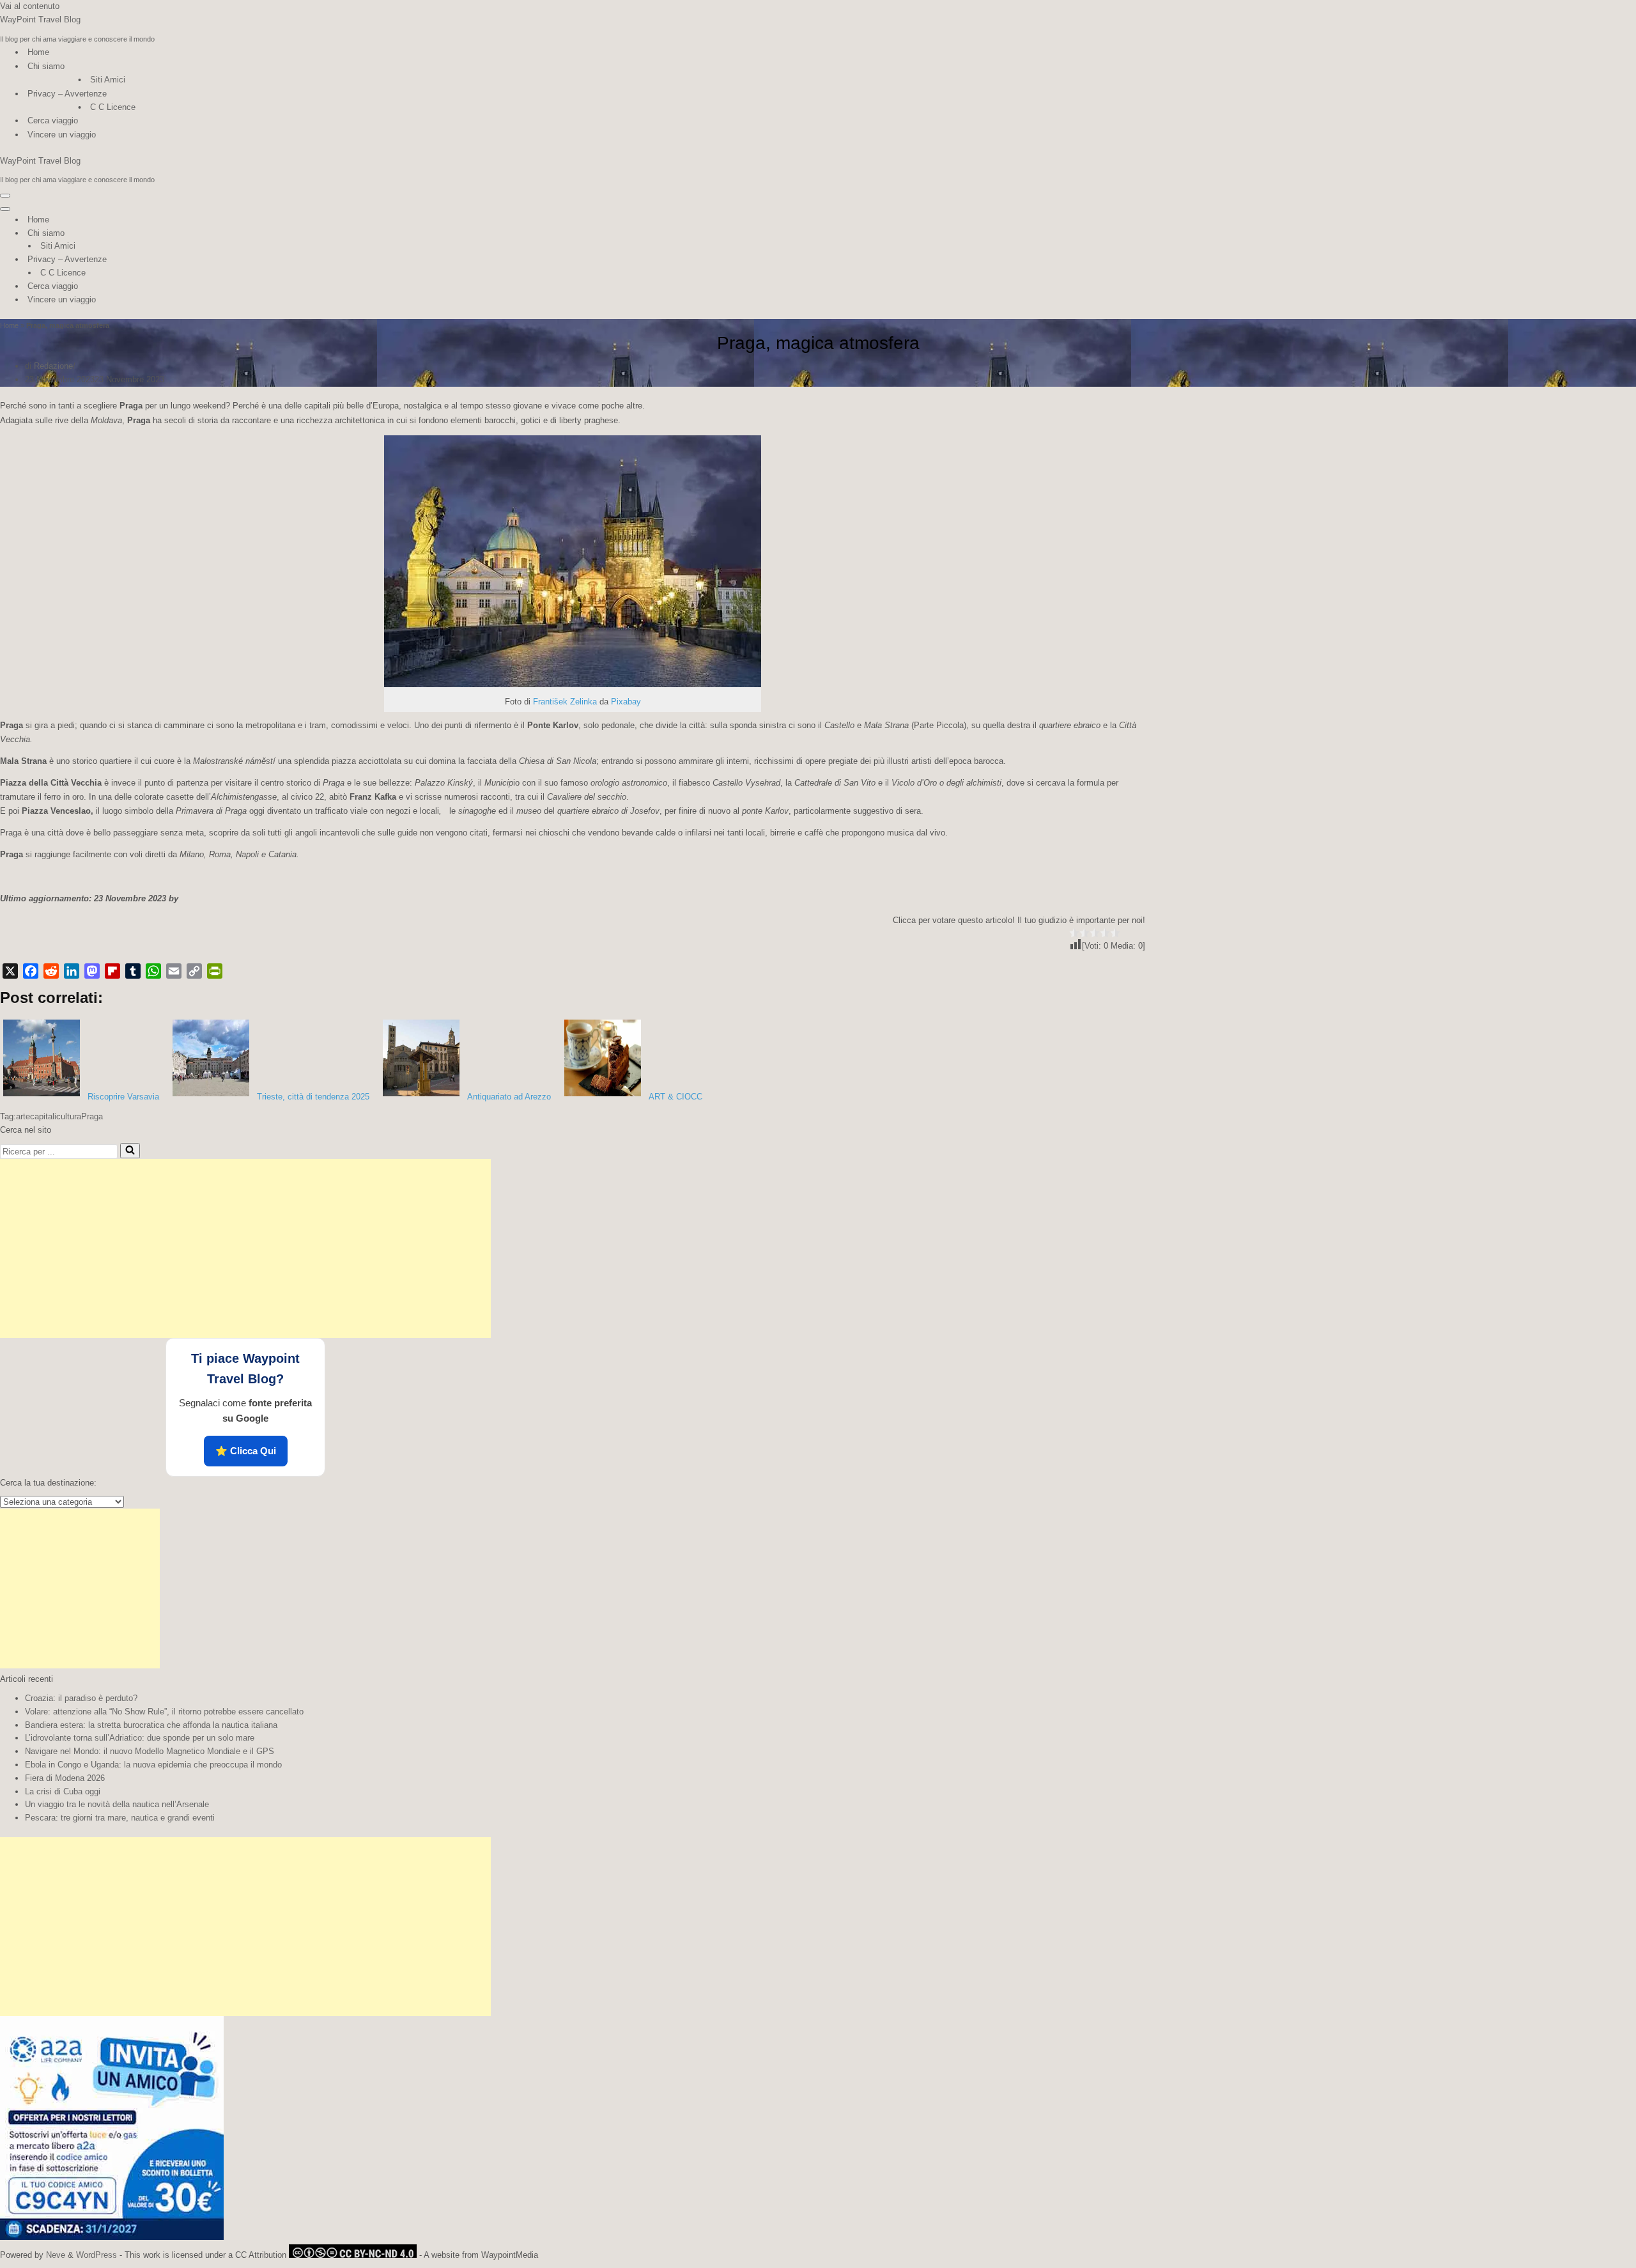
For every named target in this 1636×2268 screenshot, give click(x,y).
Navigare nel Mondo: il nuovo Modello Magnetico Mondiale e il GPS (150, 1751)
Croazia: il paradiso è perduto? (81, 1698)
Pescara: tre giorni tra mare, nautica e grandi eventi (120, 1818)
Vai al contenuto (30, 6)
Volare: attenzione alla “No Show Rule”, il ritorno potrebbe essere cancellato (164, 1712)
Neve (56, 2255)
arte (23, 1116)
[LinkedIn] (72, 971)
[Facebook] (31, 971)
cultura (69, 1116)
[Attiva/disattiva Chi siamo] (224, 234)
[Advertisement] (245, 1248)
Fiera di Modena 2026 (65, 1778)
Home (38, 52)
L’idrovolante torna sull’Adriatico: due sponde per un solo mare (140, 1738)
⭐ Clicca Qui (246, 1451)
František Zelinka (565, 702)
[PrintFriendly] (215, 971)
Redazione (53, 366)
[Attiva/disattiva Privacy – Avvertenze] (224, 260)
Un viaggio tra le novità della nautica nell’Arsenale (117, 1804)
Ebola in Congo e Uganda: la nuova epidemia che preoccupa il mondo (153, 1765)
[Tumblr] (133, 971)
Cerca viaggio (53, 120)
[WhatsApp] (153, 971)
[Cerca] (130, 1151)
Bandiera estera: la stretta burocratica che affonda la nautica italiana (151, 1725)
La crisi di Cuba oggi (63, 1791)
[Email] (174, 971)
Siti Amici (108, 80)
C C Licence (113, 107)
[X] (10, 971)
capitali (43, 1116)
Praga (92, 1116)
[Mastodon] (92, 971)
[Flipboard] (112, 971)
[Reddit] (51, 971)
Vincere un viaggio (62, 135)
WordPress (96, 2255)
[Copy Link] (194, 971)
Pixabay (626, 702)
